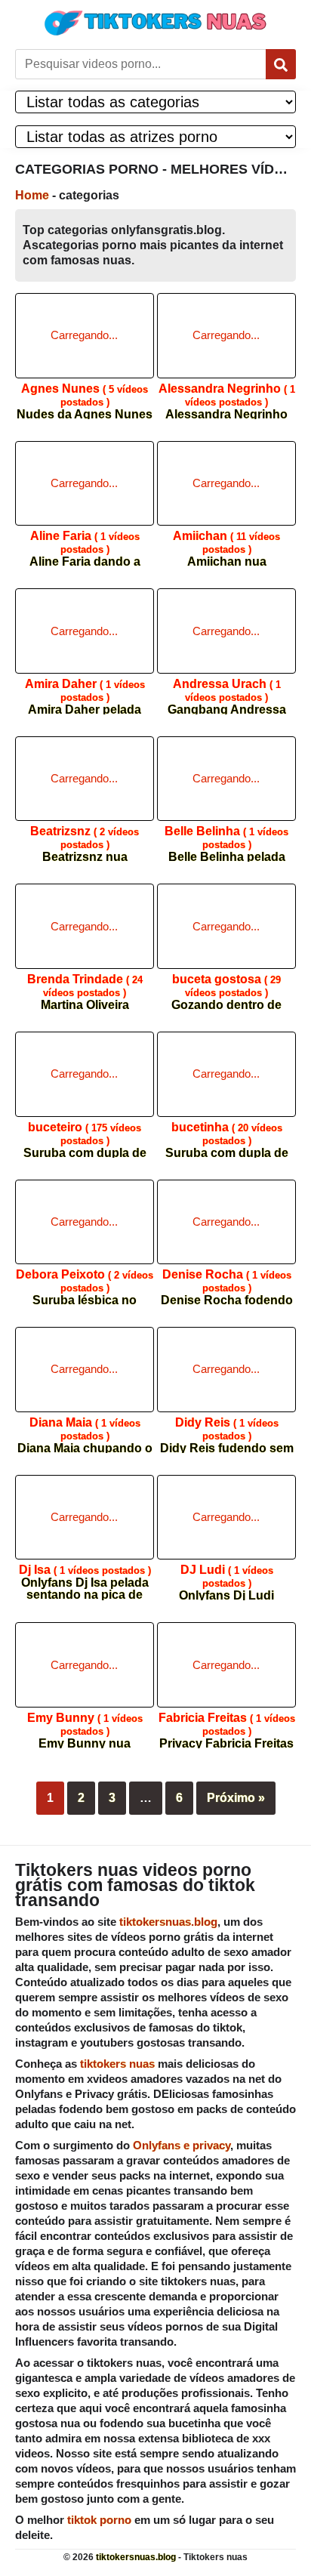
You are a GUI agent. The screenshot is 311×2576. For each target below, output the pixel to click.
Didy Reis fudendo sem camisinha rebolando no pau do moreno (227, 1430)
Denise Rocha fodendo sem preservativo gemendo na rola (227, 1282)
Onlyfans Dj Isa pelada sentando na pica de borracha (85, 1577)
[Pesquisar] (281, 64)
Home (32, 195)
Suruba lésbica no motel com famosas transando (85, 1282)
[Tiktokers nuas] (155, 23)
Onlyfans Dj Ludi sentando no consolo (226, 1577)
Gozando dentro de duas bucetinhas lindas (227, 987)
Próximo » (236, 1798)
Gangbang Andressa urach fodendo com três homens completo (226, 691)
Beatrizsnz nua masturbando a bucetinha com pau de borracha (85, 839)
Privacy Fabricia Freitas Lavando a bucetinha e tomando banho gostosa (227, 1725)
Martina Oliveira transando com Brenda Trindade (85, 987)
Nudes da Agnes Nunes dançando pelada (85, 396)
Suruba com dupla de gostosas (85, 1135)
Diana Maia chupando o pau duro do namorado (85, 1430)
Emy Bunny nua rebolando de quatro (85, 1725)
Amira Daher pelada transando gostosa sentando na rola (85, 691)
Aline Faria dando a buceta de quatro (85, 543)
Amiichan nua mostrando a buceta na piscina (227, 543)
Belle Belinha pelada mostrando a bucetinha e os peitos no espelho (226, 839)
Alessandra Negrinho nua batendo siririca (227, 396)
